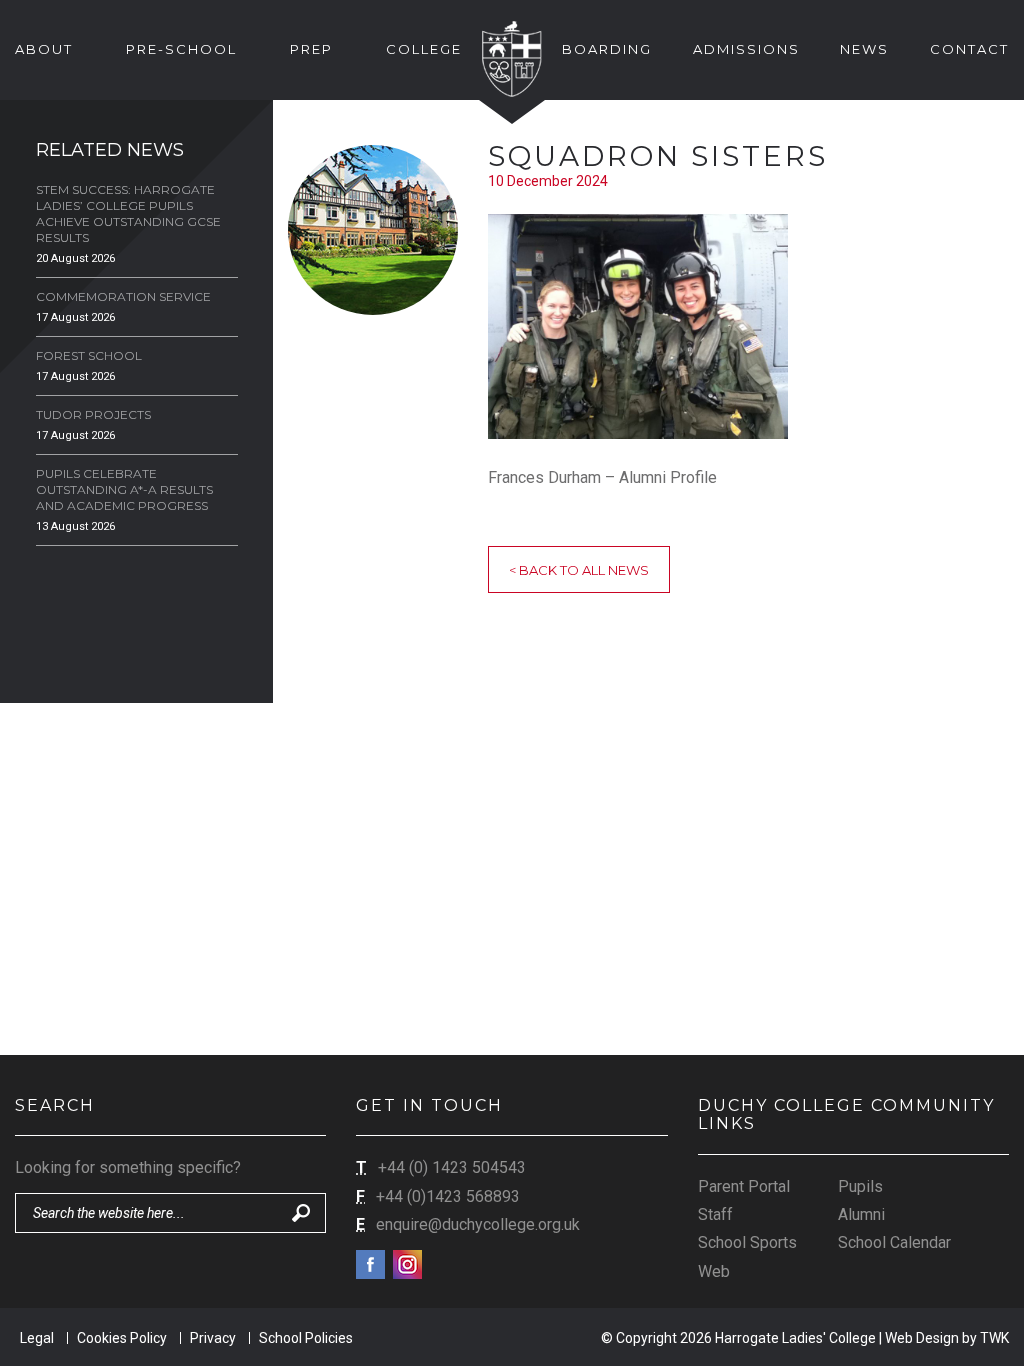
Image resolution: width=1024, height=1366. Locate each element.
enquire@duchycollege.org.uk (478, 1224)
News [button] (864, 49)
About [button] (44, 49)
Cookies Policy (122, 1338)
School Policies (306, 1338)
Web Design (922, 1338)
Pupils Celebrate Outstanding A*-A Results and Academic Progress (124, 489)
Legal (37, 1338)
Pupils (860, 1186)
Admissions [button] (746, 49)
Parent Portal (744, 1186)
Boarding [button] (607, 49)
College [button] (424, 49)
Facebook (370, 1264)
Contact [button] (969, 49)
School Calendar (894, 1242)
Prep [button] (311, 49)
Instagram (407, 1264)
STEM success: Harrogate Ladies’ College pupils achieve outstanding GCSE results (128, 213)
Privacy (213, 1338)
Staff (715, 1214)
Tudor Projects (93, 414)
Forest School (89, 355)
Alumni (861, 1214)
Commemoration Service (123, 296)
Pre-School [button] (181, 49)
